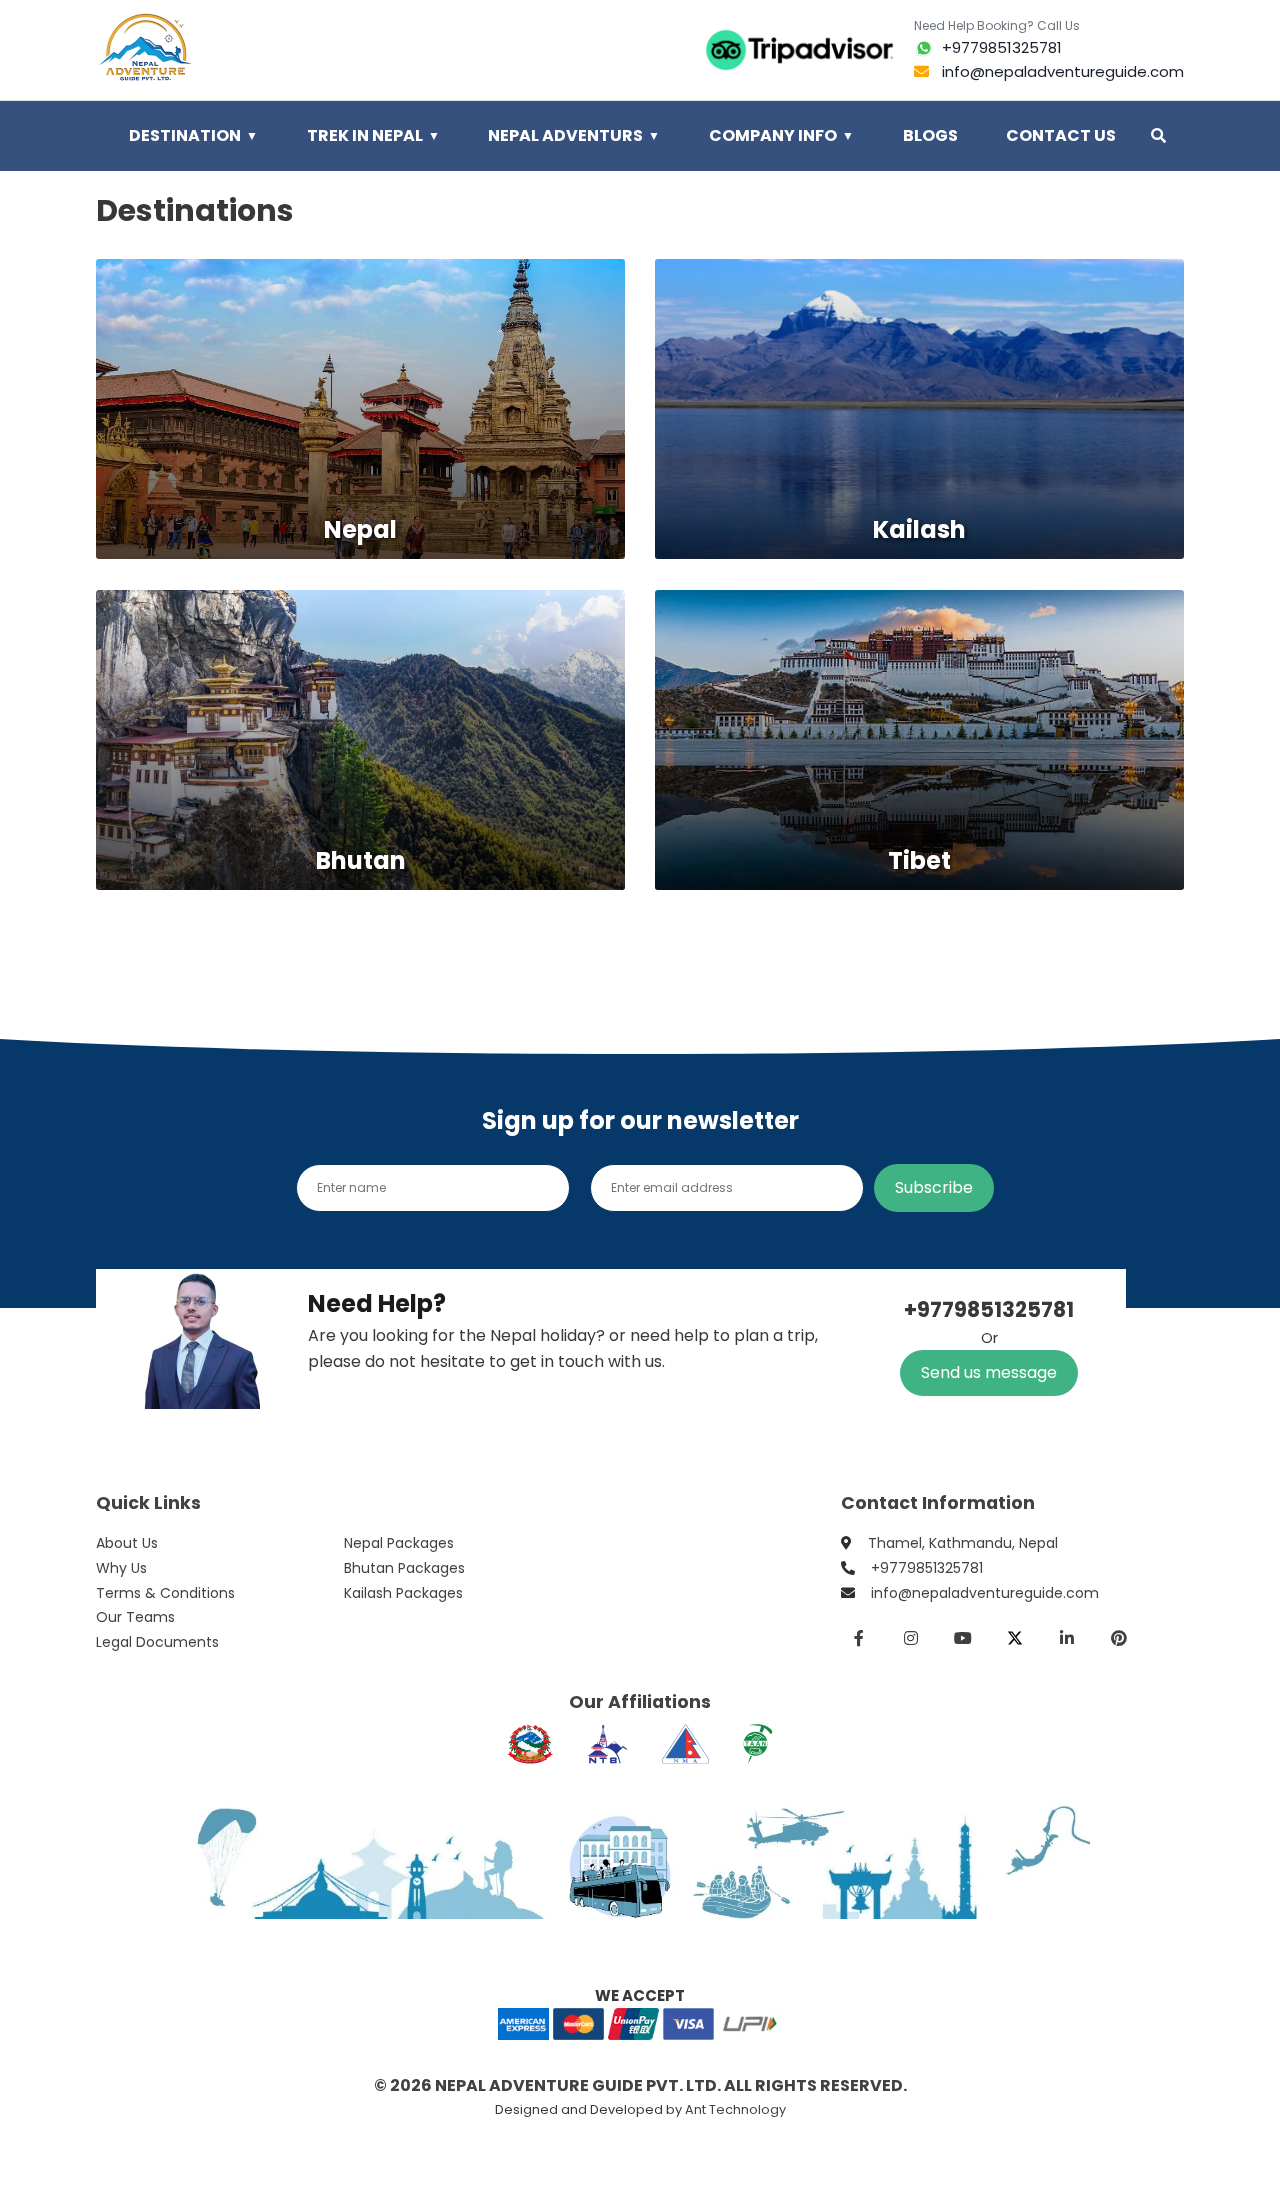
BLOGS (930, 135)
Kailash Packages (403, 1593)
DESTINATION (193, 135)
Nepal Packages (399, 1543)
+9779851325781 (927, 1568)
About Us (127, 1543)
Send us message (989, 1372)
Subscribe (934, 1187)
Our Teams (135, 1617)
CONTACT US (1061, 135)
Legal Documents (157, 1642)
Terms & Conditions (165, 1593)
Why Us (121, 1568)
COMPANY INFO (781, 135)
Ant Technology (735, 2109)
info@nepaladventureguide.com (985, 1593)
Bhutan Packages (404, 1568)
